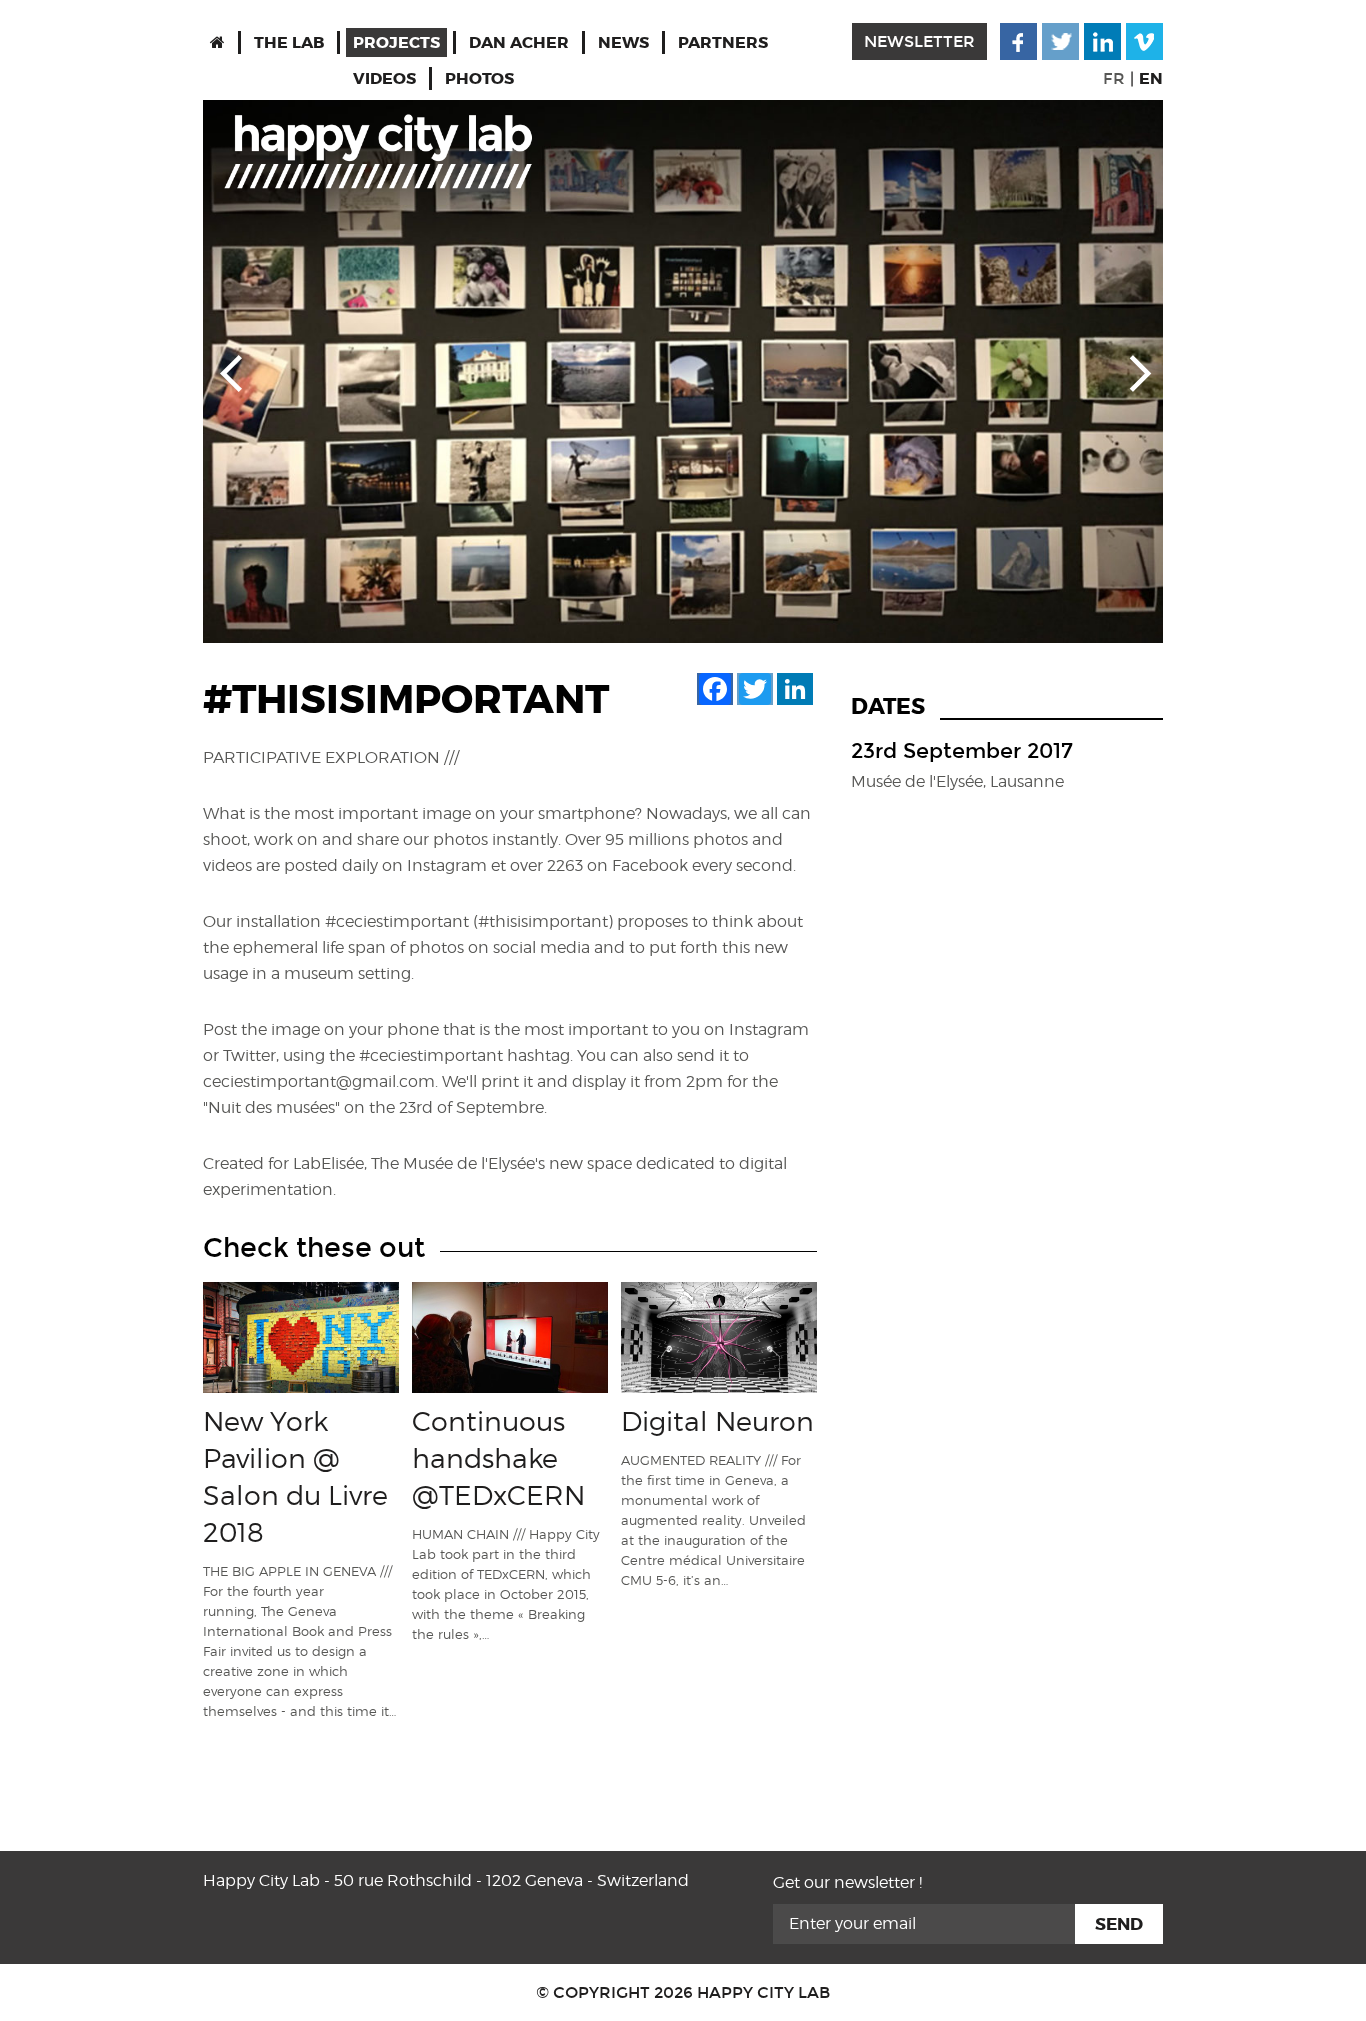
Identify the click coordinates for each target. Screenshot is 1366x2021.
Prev (231, 372)
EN (1151, 78)
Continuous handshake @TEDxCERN (498, 1458)
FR (1114, 78)
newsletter (919, 41)
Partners (723, 42)
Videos (384, 78)
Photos (479, 78)
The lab (289, 42)
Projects (396, 42)
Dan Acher (519, 42)
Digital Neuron (717, 1421)
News (623, 42)
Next (1135, 372)
